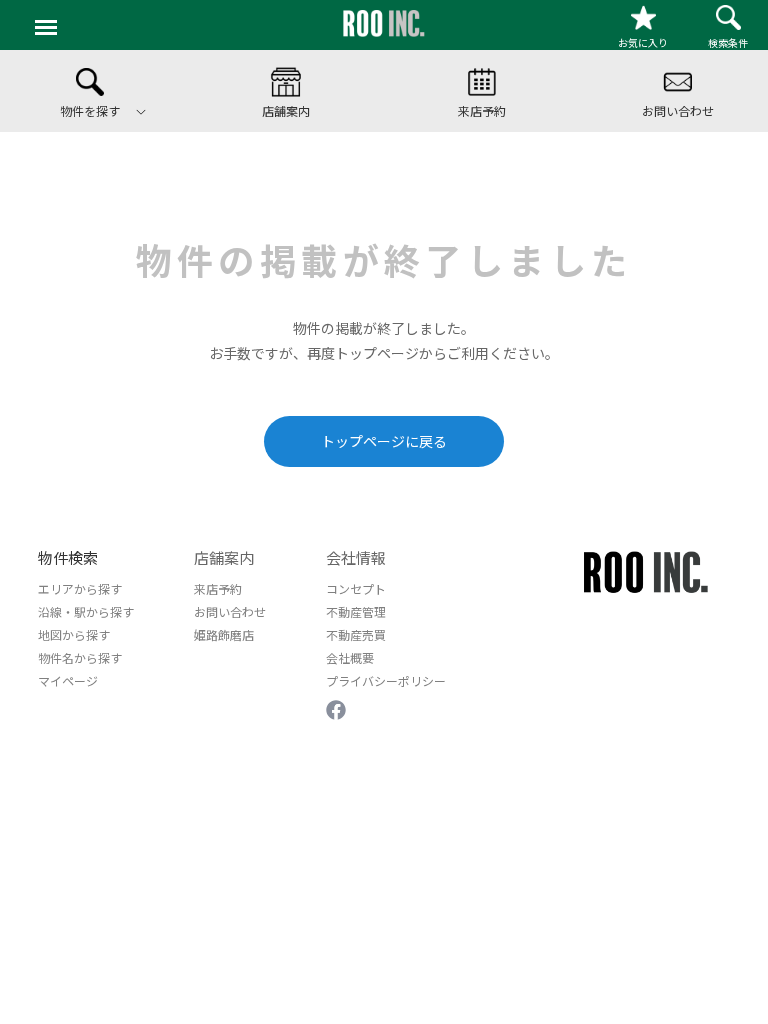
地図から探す (74, 634)
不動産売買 (356, 634)
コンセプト (356, 588)
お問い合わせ (230, 611)
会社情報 (356, 557)
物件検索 (68, 557)
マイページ (68, 680)
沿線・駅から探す (86, 611)
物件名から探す (80, 657)
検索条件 (728, 42)
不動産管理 (356, 611)
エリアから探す (80, 588)
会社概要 (350, 657)
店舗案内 (224, 557)
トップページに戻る (384, 441)
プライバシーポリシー (386, 680)
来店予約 (218, 588)
